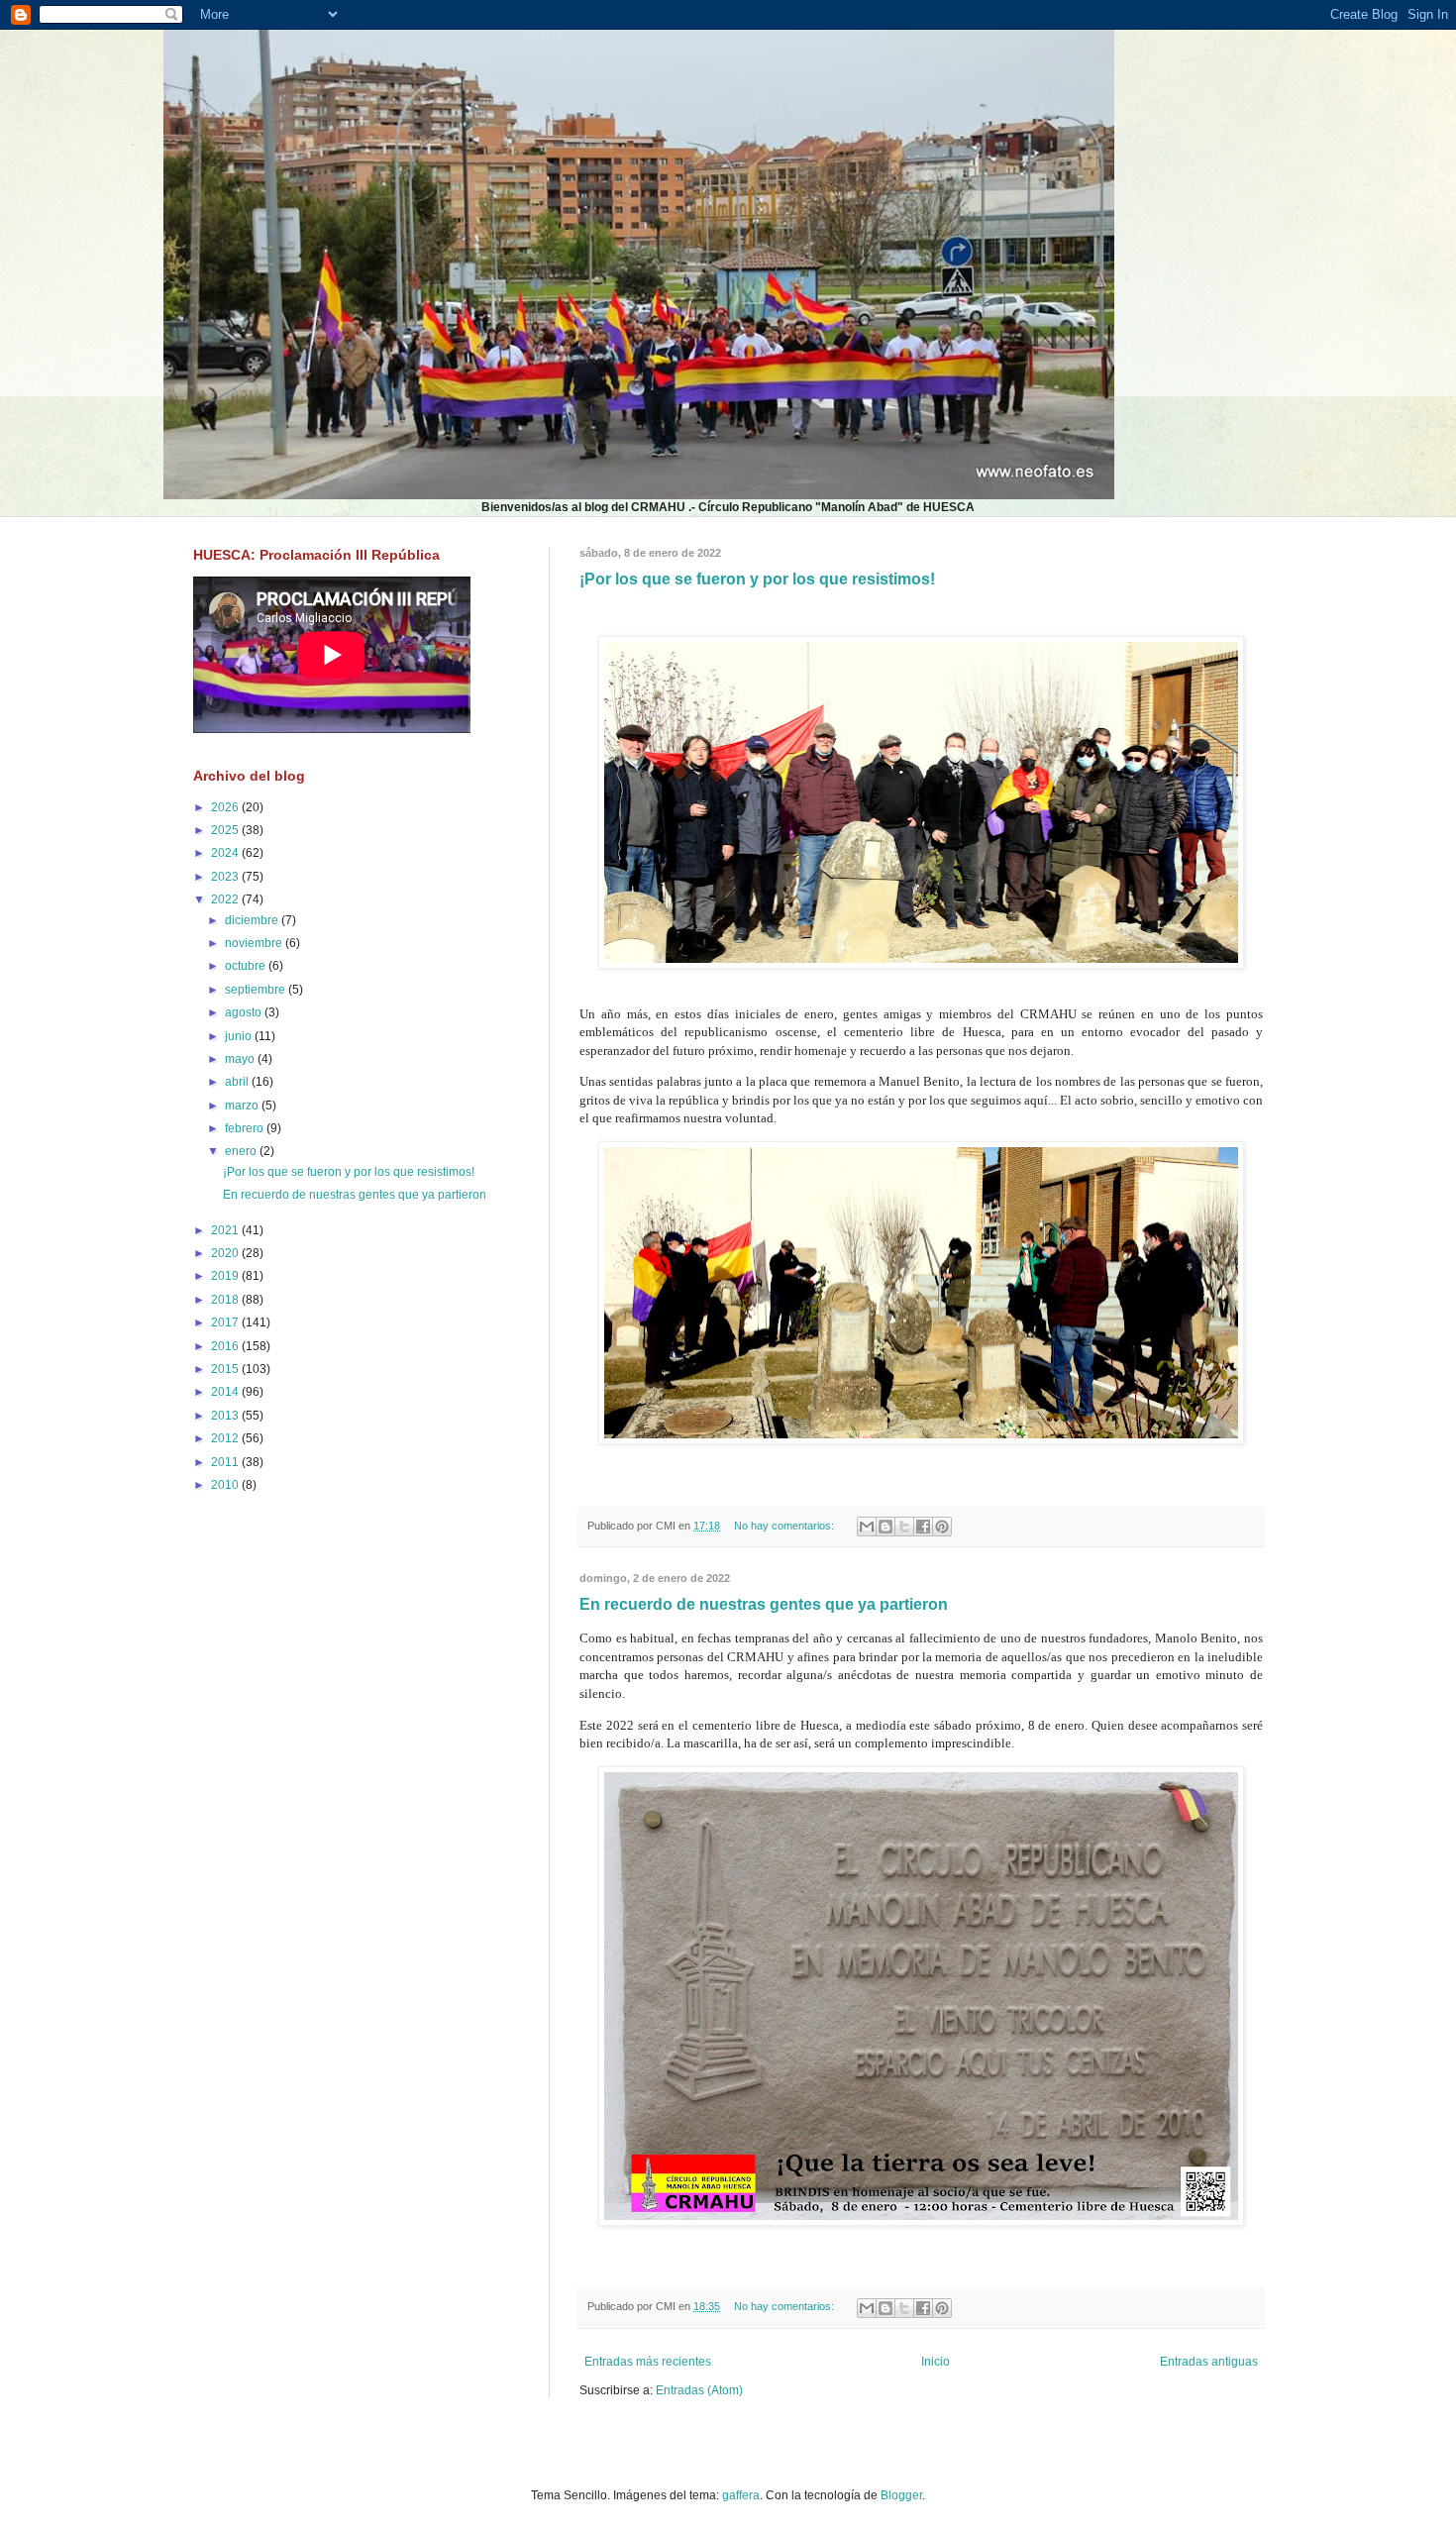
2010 (226, 1485)
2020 (226, 1253)
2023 (226, 877)
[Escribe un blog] (885, 1527)
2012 (226, 1438)
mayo (241, 1059)
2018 (226, 1300)
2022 (226, 899)
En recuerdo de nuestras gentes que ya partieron (764, 1604)
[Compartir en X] (904, 1527)
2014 (226, 1392)
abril (238, 1082)
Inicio (936, 2362)
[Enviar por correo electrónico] (867, 1527)
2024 (226, 853)
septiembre (257, 990)
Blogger (901, 2495)
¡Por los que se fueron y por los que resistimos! (757, 579)
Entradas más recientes (648, 2362)
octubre (247, 966)
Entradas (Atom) (699, 2390)
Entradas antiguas (1209, 2362)
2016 (226, 1346)
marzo (243, 1106)
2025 (226, 830)
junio (240, 1036)
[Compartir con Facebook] (923, 1527)
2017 (226, 1322)
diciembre (253, 920)
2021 (226, 1230)
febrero (246, 1128)
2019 (226, 1276)
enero (242, 1151)
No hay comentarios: (785, 1526)
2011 (226, 1462)
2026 (226, 807)
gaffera (741, 2495)
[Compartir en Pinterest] (942, 1527)
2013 (226, 1416)
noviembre (255, 943)
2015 (226, 1369)
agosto (245, 1012)
